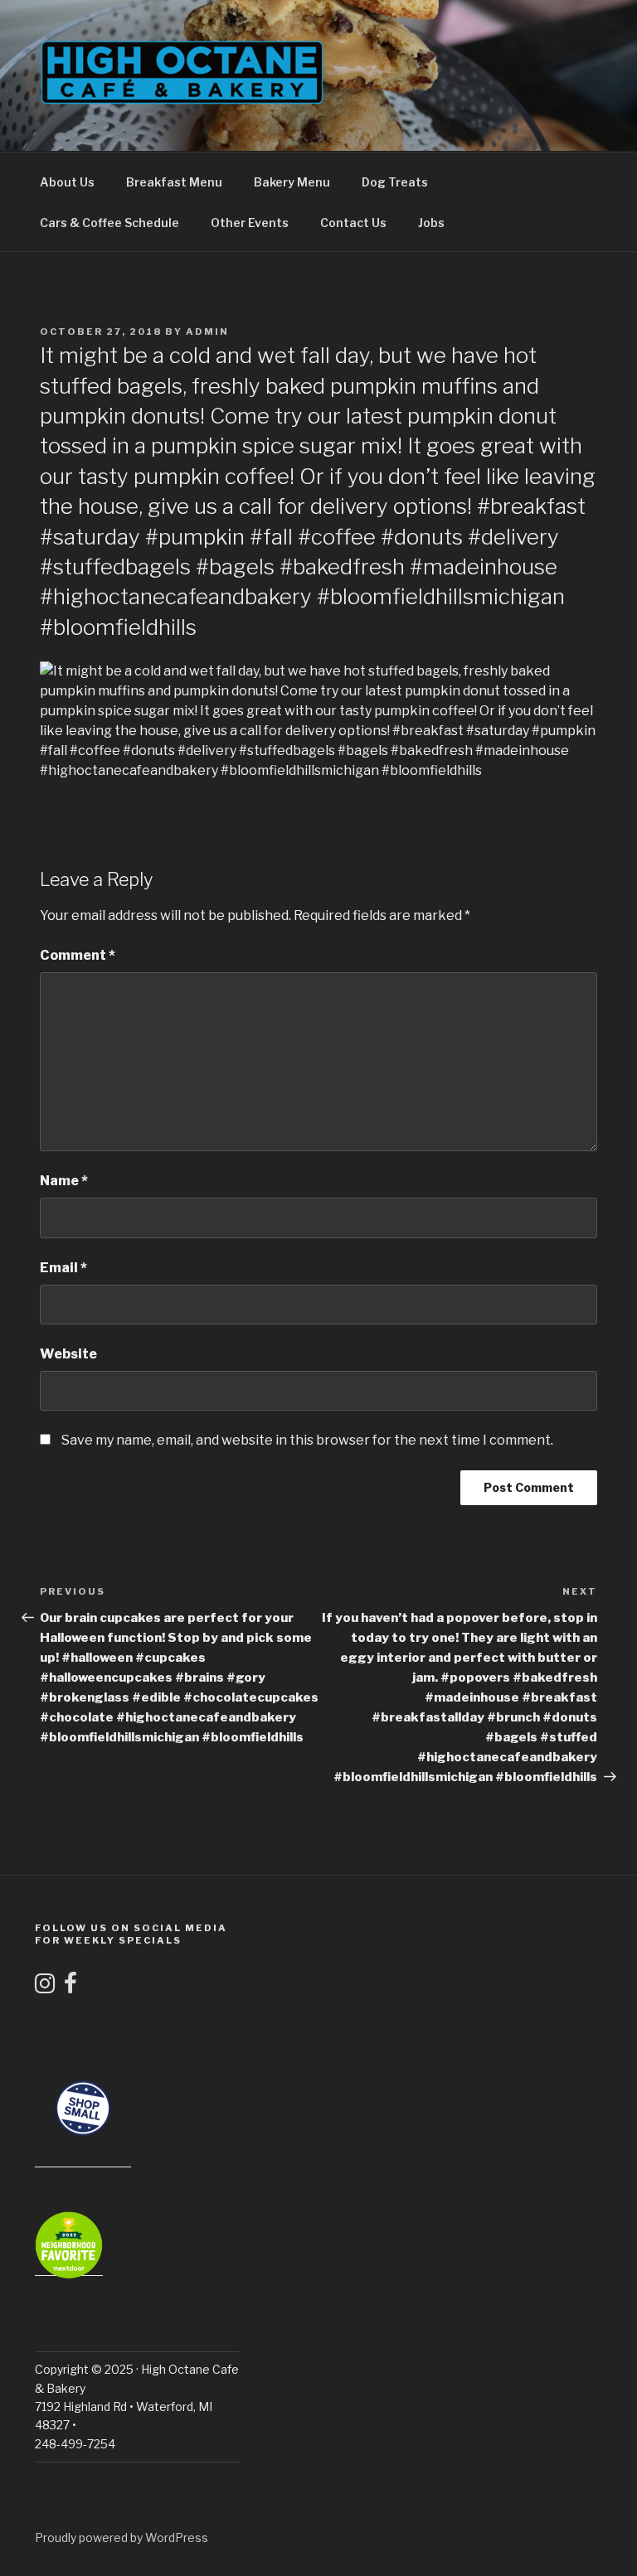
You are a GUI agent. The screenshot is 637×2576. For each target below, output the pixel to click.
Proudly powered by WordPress (122, 2537)
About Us (67, 182)
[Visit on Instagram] (45, 1987)
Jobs (431, 223)
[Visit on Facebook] (71, 1987)
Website (68, 1354)
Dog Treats (395, 182)
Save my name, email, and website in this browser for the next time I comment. (307, 1440)
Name (64, 1181)
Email (63, 1268)
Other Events (250, 223)
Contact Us (353, 223)
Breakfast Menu (174, 182)
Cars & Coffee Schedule (109, 223)
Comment (78, 955)
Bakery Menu (292, 182)
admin (207, 332)
